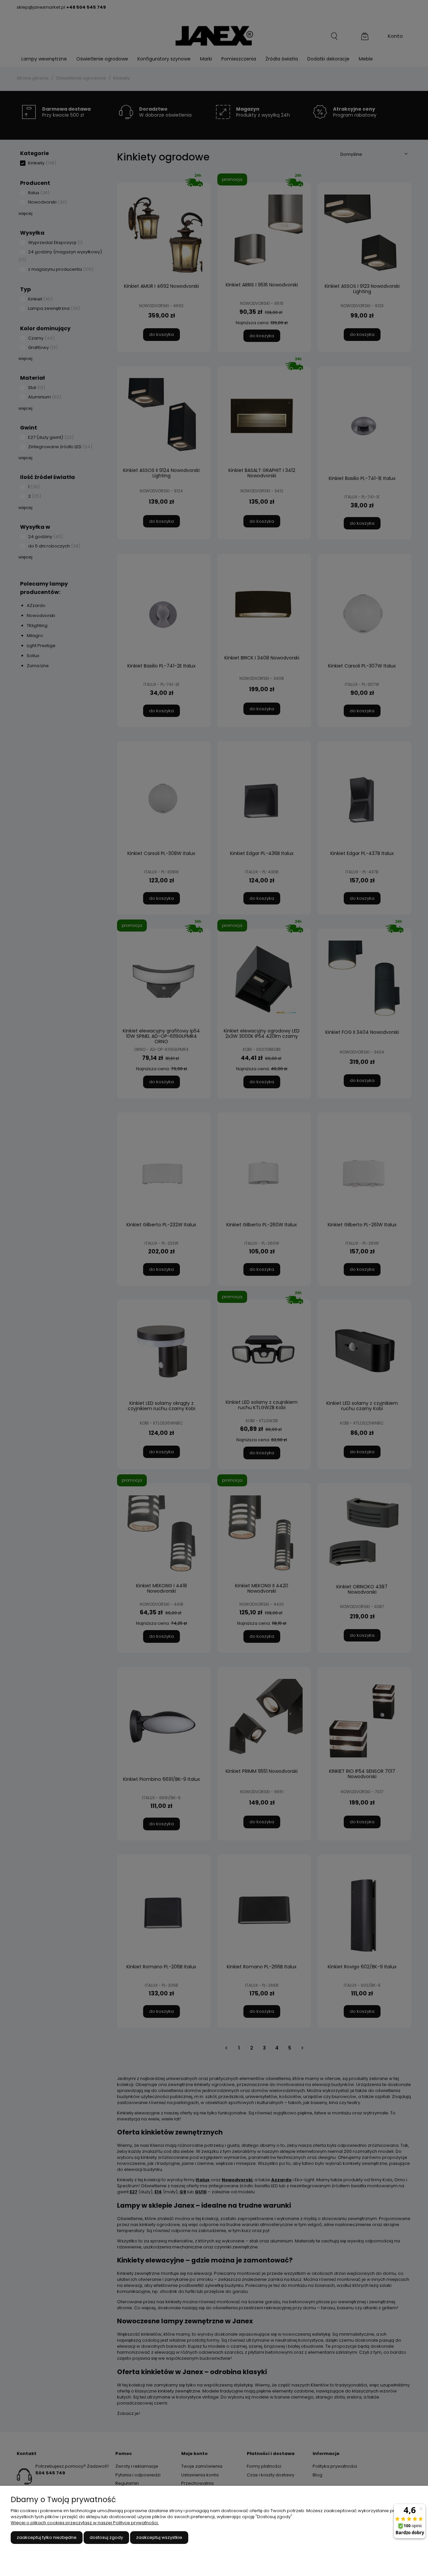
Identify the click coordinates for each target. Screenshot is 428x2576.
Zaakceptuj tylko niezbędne (47, 2537)
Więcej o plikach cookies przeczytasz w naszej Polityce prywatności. (85, 2523)
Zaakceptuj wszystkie (159, 2537)
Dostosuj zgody (106, 2537)
